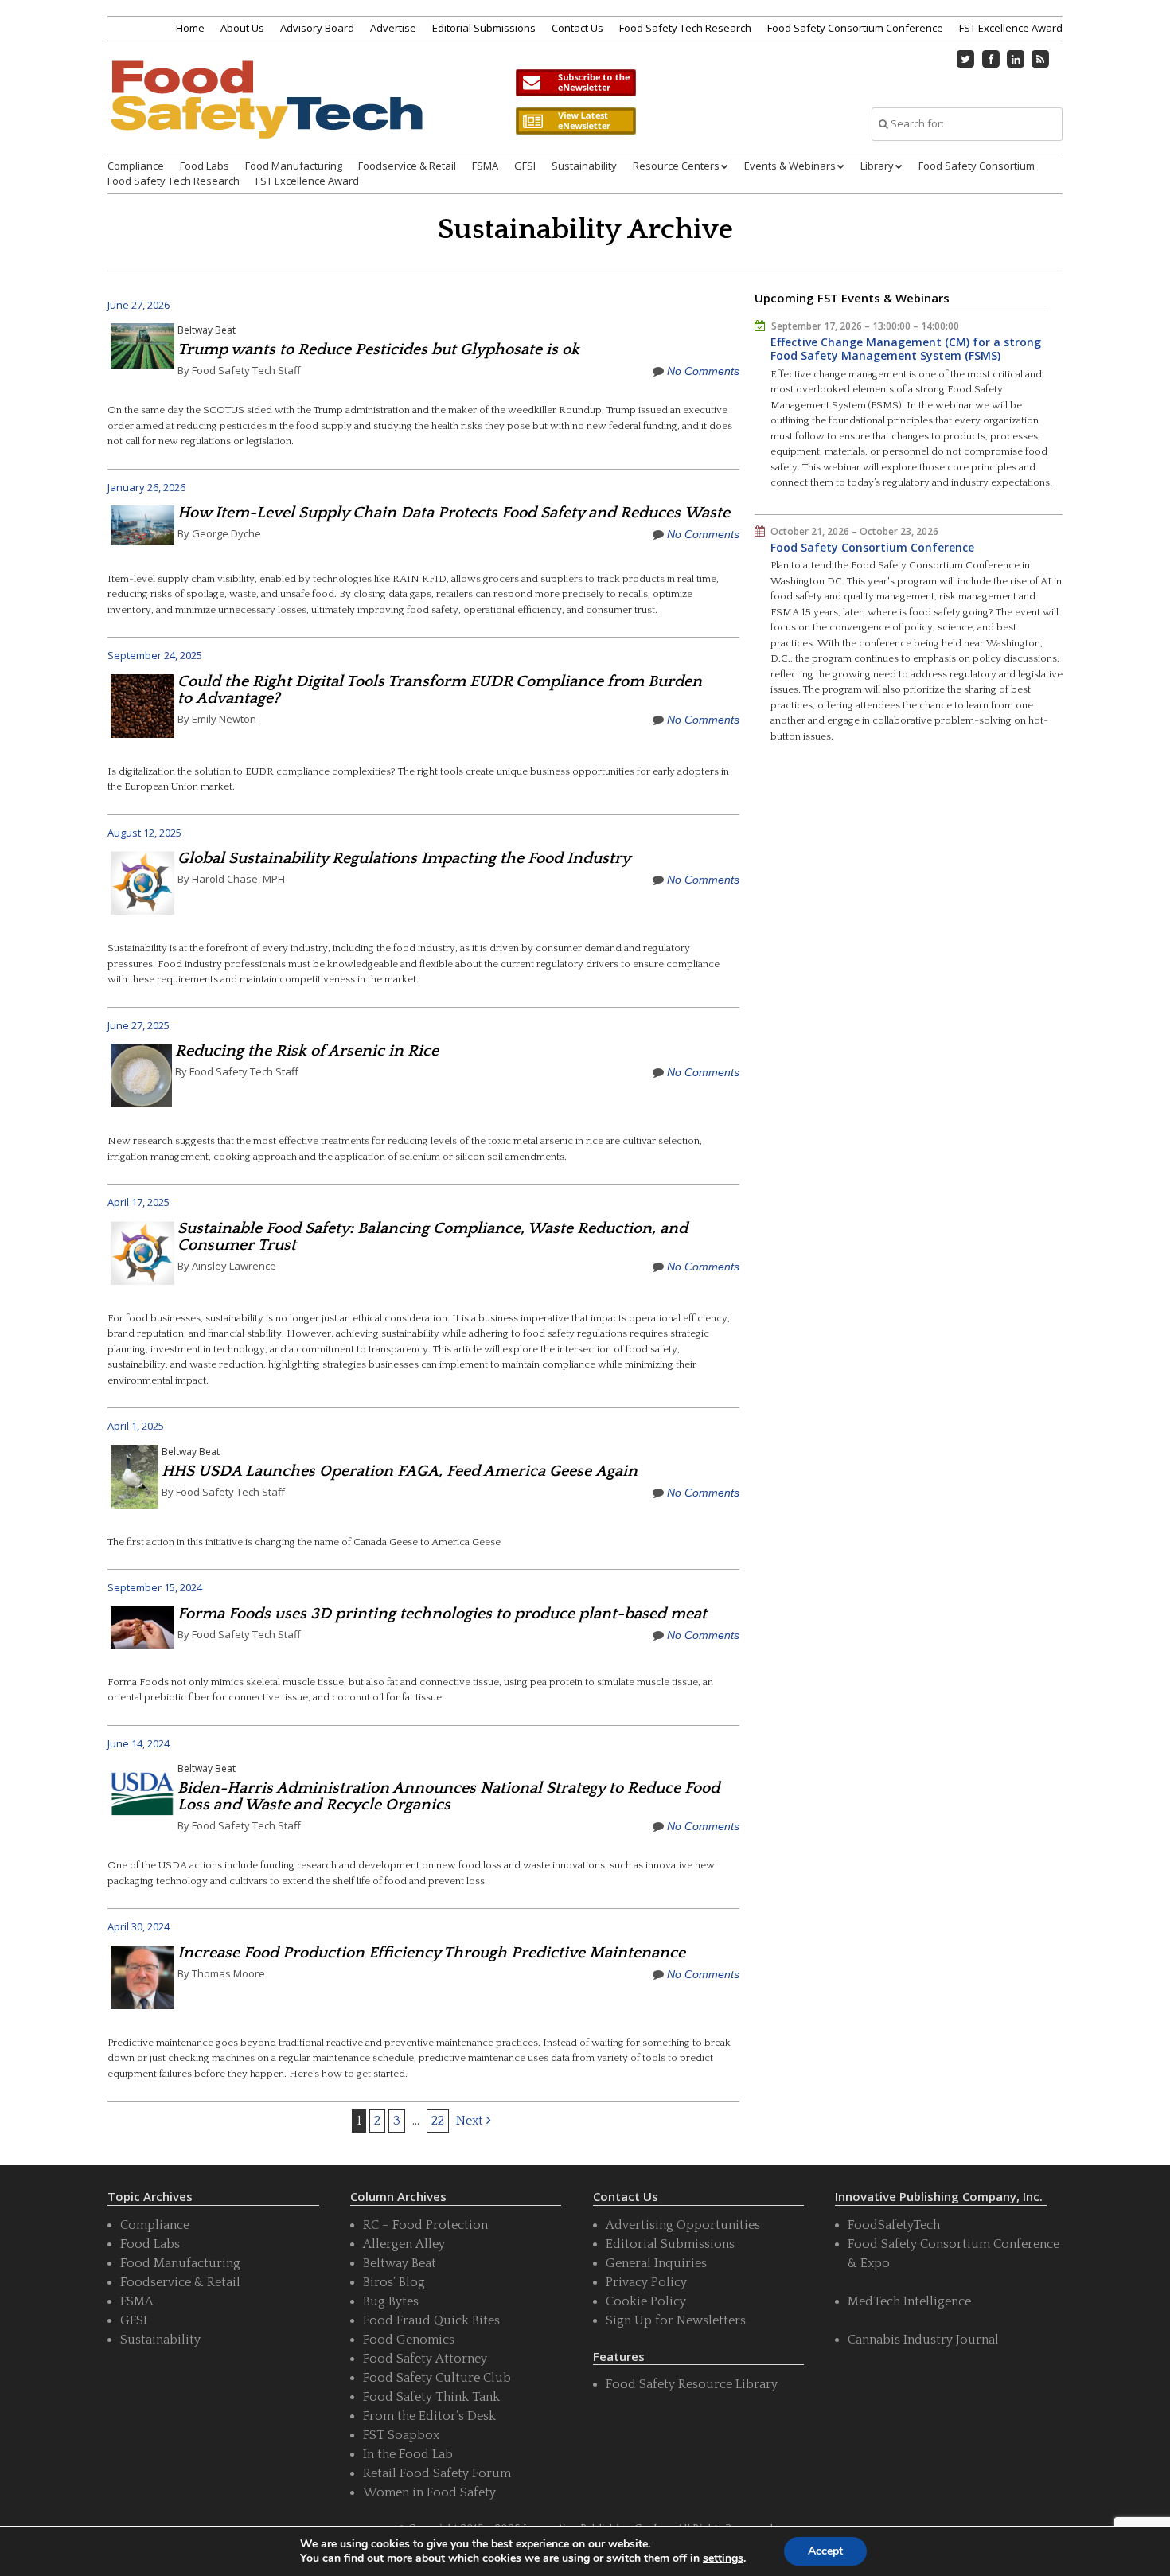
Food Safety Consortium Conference (855, 28)
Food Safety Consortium (977, 166)
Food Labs (205, 166)
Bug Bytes (391, 2301)
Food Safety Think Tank (431, 2397)
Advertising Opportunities (683, 2225)
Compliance (136, 166)
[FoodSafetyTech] (266, 113)
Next (471, 2121)
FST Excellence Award (1011, 28)
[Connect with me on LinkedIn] (1016, 59)
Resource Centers (676, 166)
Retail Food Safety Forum (437, 2473)
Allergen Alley (404, 2244)
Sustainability (584, 166)
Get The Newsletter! (575, 83)
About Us (242, 28)
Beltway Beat (207, 330)
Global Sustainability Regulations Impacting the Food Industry (404, 858)
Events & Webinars (790, 166)
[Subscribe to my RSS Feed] (1041, 59)
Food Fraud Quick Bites (431, 2320)
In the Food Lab (408, 2454)
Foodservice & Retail (407, 166)
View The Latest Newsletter (575, 121)
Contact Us (577, 28)
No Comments (703, 371)
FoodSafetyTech (894, 2225)
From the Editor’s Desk (429, 2416)
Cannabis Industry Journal (923, 2340)
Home (190, 28)
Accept (825, 2551)
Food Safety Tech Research (685, 28)
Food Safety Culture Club (437, 2378)
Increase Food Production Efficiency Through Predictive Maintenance (431, 1953)
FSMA (485, 166)
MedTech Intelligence (909, 2301)
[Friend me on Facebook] (991, 59)
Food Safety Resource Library (692, 2384)
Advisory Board (317, 28)
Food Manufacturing (294, 166)
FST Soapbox (401, 2435)
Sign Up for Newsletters (676, 2320)
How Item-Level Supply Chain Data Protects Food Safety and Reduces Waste (454, 513)
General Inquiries (656, 2263)
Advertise (393, 28)
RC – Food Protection (425, 2225)
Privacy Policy (646, 2282)
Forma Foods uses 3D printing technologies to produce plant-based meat (442, 1614)
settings (723, 2558)
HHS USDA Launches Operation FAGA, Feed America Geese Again (400, 1471)
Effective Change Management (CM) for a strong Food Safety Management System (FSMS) (906, 349)
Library (877, 166)
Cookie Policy (646, 2301)
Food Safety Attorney (425, 2359)
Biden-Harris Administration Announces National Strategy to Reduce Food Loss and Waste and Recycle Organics (448, 1796)
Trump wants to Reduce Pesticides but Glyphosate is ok (378, 349)
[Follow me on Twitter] (966, 59)
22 (438, 2121)
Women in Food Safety (429, 2492)
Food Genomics (409, 2340)
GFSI (525, 166)
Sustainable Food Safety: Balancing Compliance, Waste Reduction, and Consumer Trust (433, 1237)
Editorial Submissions (484, 28)
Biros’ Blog (394, 2282)
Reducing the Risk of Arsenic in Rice (307, 1051)
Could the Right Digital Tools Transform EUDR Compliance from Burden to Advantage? (440, 690)
